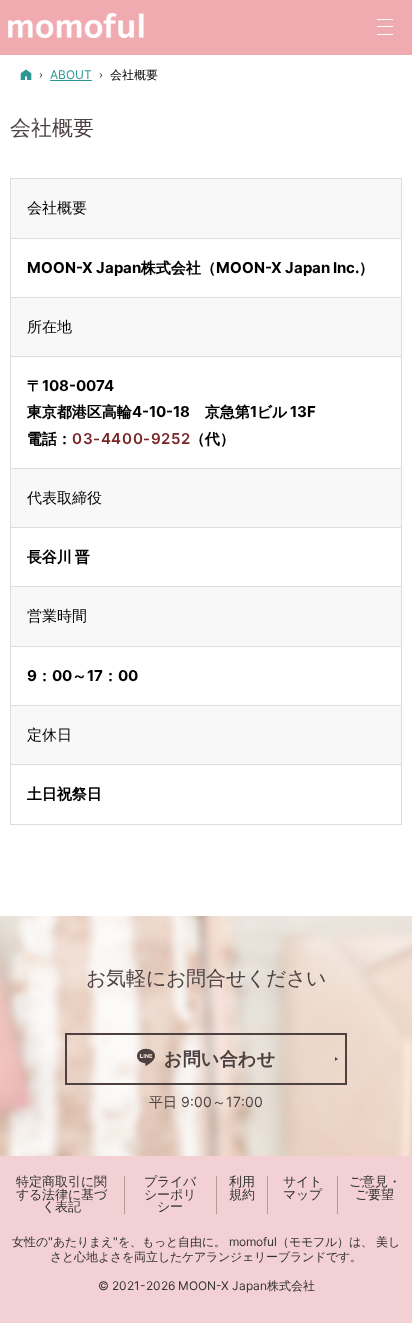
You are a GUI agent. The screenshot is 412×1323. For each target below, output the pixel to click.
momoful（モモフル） (289, 1241)
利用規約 (242, 1188)
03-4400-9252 (131, 438)
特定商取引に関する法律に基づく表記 (61, 1194)
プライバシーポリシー (170, 1194)
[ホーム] (26, 74)
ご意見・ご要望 (375, 1188)
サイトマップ (302, 1188)
